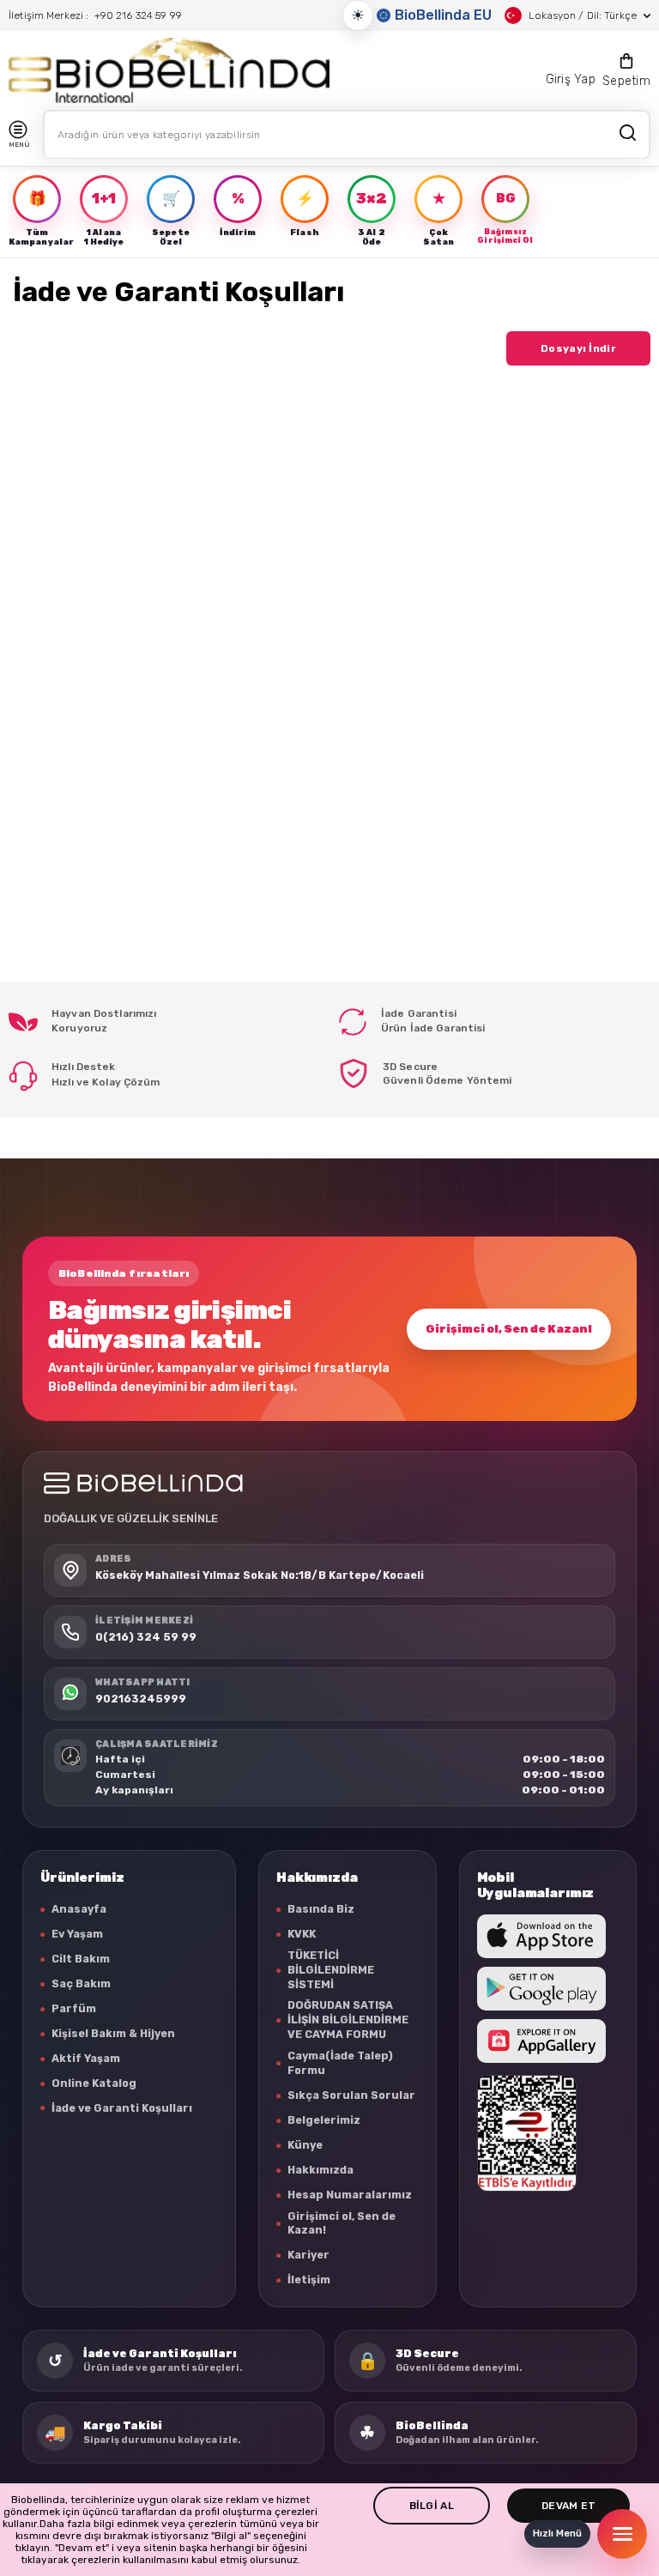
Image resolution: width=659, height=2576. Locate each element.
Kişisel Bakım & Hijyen (113, 2033)
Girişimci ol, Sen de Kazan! (509, 1329)
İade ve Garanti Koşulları (122, 2108)
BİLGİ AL (432, 2506)
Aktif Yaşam (86, 2058)
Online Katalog (94, 2083)
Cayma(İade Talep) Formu (340, 2063)
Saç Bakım (81, 1983)
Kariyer (308, 2255)
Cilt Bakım (81, 1959)
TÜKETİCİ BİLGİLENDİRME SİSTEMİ (331, 1970)
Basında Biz (321, 1909)
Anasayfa (79, 1909)
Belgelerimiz (324, 2120)
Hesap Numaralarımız (350, 2195)
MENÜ (19, 145)
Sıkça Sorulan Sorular (351, 2095)
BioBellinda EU (443, 15)
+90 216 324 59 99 (138, 15)
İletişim (309, 2280)
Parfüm (74, 2008)
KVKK (302, 1934)
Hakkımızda (320, 2170)
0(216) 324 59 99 (146, 1637)
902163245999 (141, 1699)
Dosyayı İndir (578, 348)
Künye (305, 2145)
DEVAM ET (568, 2506)
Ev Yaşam (77, 1934)
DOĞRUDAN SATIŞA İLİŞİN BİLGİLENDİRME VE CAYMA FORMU (348, 2020)
